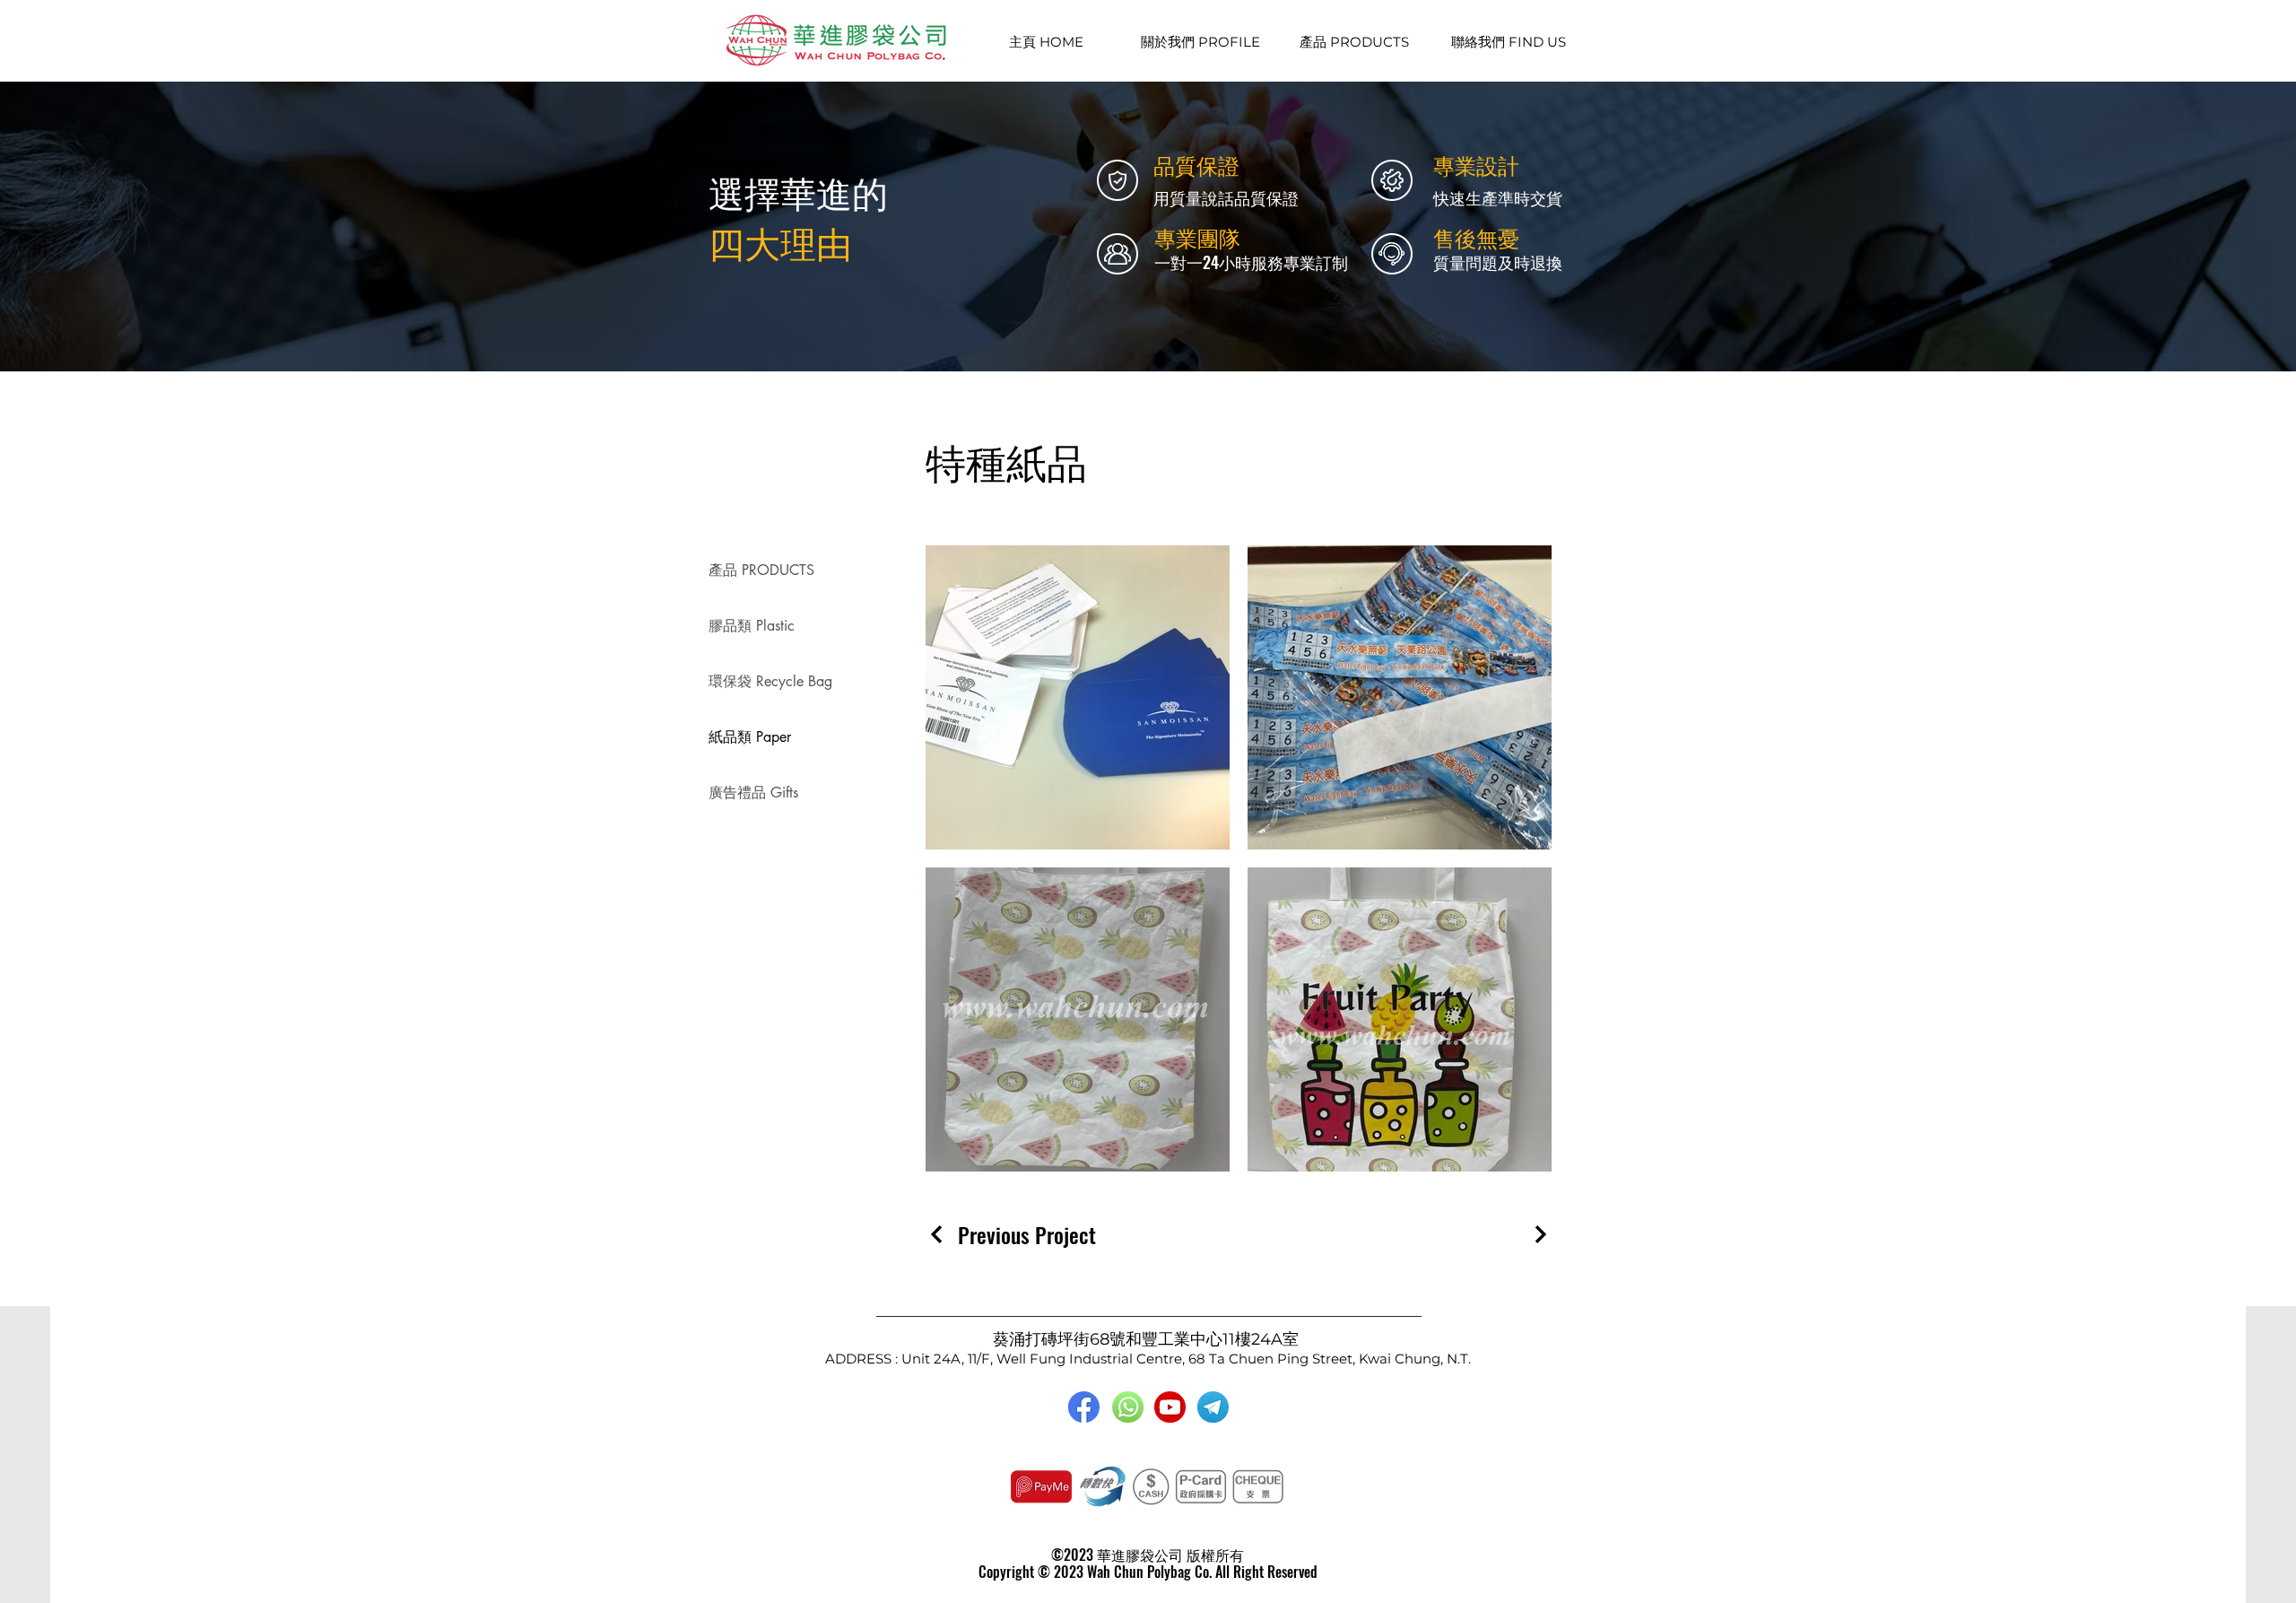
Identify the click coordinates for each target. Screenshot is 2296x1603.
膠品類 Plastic (752, 626)
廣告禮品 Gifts (753, 793)
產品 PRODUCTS (761, 570)
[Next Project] (1538, 1234)
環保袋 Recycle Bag (770, 681)
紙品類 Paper (750, 737)
